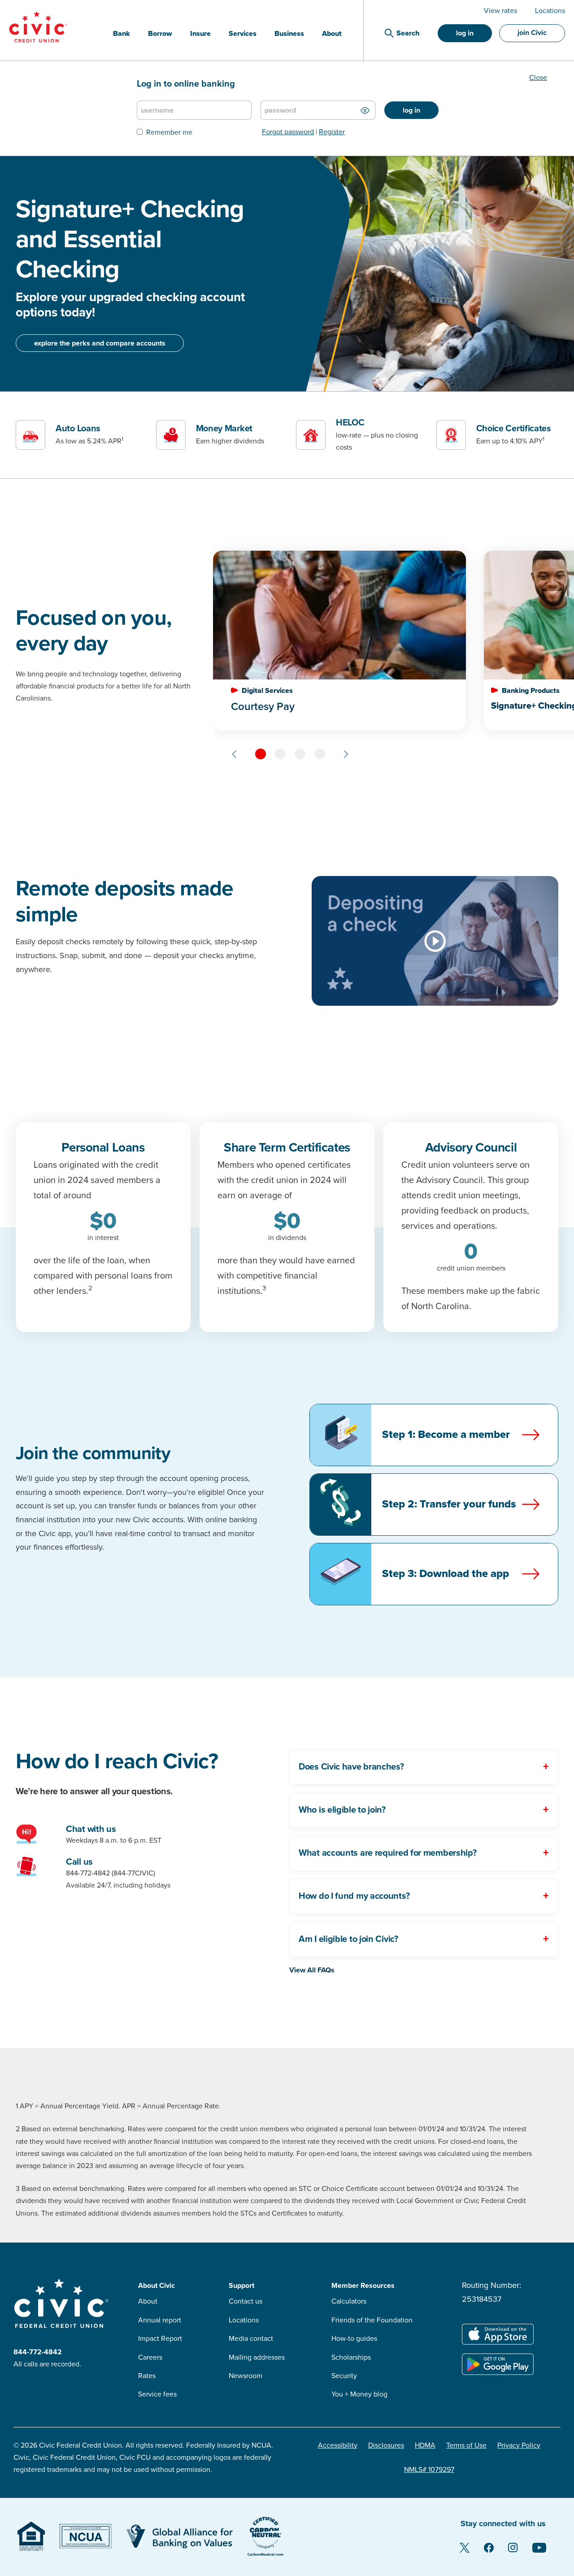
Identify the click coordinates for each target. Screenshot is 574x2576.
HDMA (425, 2445)
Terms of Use (466, 2445)
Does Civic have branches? (351, 1767)
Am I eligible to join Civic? (348, 1939)
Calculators (349, 2301)
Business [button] (289, 34)
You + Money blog (359, 2394)
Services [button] (243, 34)
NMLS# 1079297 (429, 2470)
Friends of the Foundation (372, 2320)
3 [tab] (300, 754)
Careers (150, 2357)
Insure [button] (200, 34)
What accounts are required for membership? (387, 1853)
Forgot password (288, 132)
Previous (235, 754)
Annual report (160, 2320)
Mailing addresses (257, 2357)
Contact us (246, 2301)
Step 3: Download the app (446, 1574)
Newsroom (246, 2376)
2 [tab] (280, 754)
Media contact (251, 2339)
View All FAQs (312, 1970)
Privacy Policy (519, 2445)
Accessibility (338, 2445)
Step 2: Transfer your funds (449, 1504)
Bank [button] (122, 34)
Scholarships (351, 2357)
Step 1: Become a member (446, 1435)
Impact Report (160, 2339)
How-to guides (354, 2339)
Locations (550, 11)
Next (346, 754)
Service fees (157, 2394)
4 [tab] (320, 754)
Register (332, 132)
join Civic (532, 33)
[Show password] (365, 110)
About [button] (332, 34)
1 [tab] (261, 754)
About (148, 2301)
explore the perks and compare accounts (100, 343)
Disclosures (386, 2445)
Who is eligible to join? (342, 1810)
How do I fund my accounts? (354, 1896)
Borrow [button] (160, 34)
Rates (147, 2376)
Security (344, 2376)
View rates (500, 11)
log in (465, 33)
